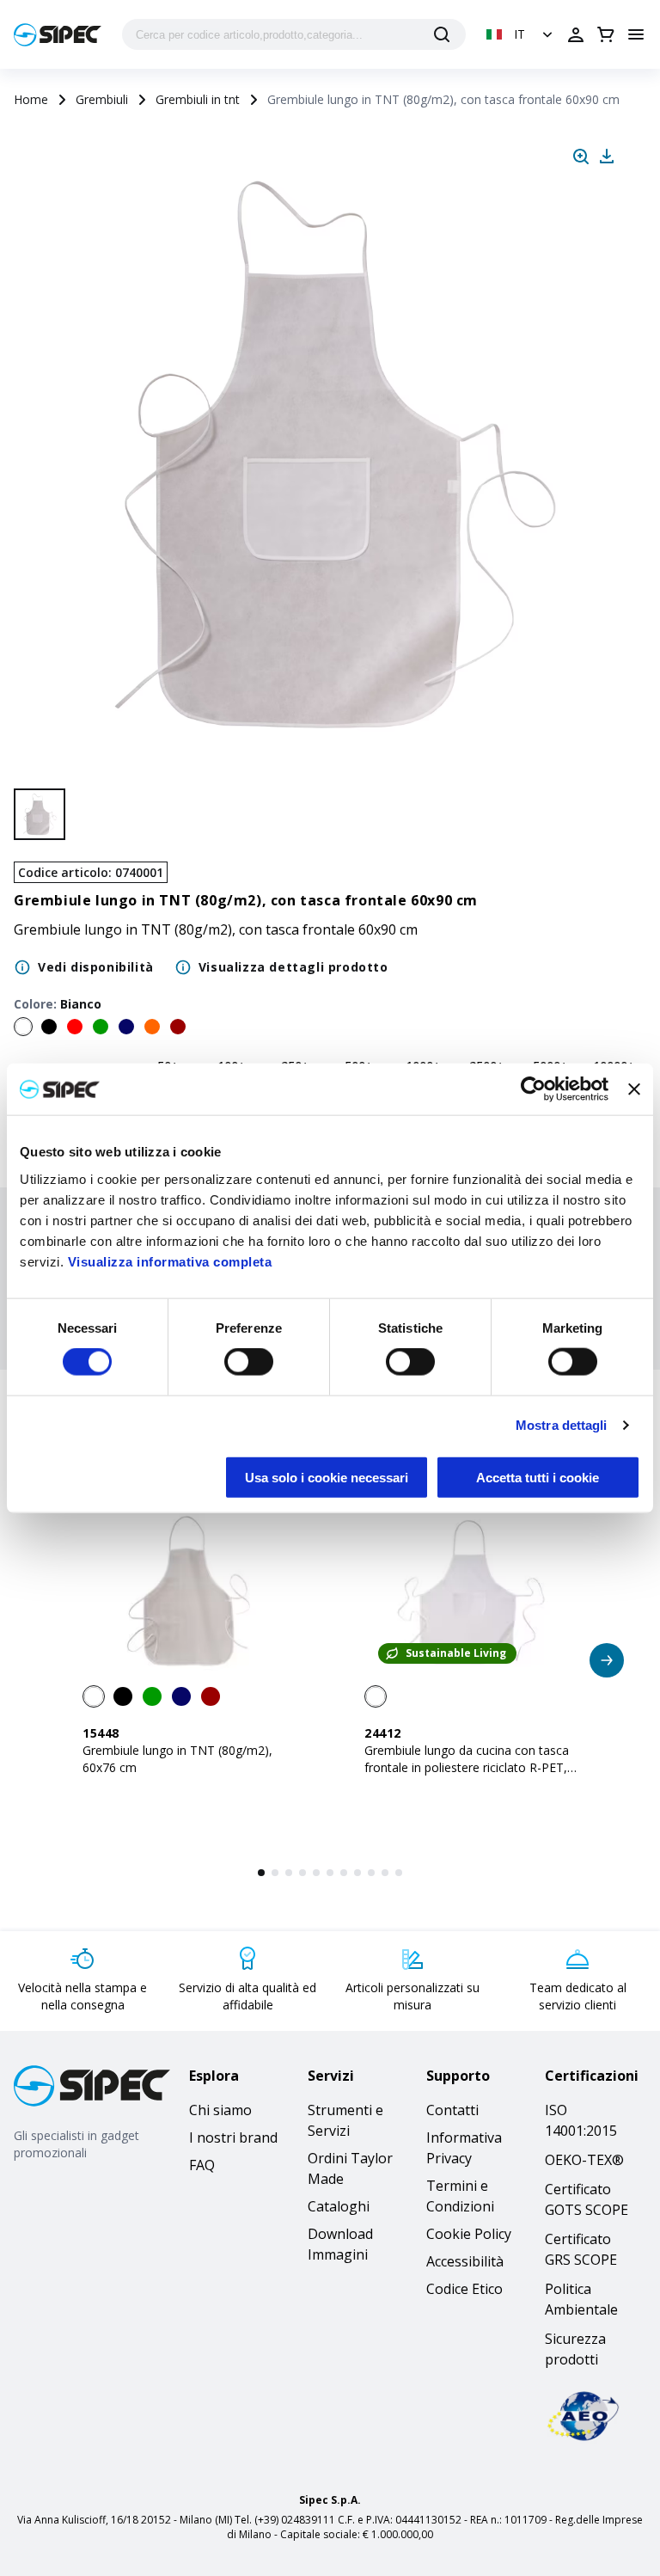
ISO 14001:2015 (581, 2120)
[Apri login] (576, 34)
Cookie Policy (469, 2234)
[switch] (249, 1362)
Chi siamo (220, 2110)
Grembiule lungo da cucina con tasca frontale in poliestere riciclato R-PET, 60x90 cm (467, 1767)
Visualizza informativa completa (170, 1261)
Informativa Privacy (464, 2148)
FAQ (202, 2165)
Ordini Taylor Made (350, 2168)
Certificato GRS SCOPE (581, 2249)
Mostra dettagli (562, 1425)
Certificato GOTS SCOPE (587, 2199)
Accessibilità (465, 2261)
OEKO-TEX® (584, 2160)
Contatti (452, 2110)
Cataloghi (339, 2206)
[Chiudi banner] (634, 1089)
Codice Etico (464, 2289)
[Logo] (58, 35)
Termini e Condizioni (460, 2196)
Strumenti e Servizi (345, 2120)
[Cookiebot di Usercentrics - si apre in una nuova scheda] (533, 1089)
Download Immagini (340, 2244)
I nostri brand (233, 2137)
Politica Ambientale (581, 2299)
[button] (521, 34)
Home (31, 99)
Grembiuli (102, 99)
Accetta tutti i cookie (538, 1477)
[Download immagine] (607, 156)
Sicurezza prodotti (575, 2349)
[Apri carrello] (606, 34)
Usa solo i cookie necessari (327, 1477)
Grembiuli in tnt (198, 99)
